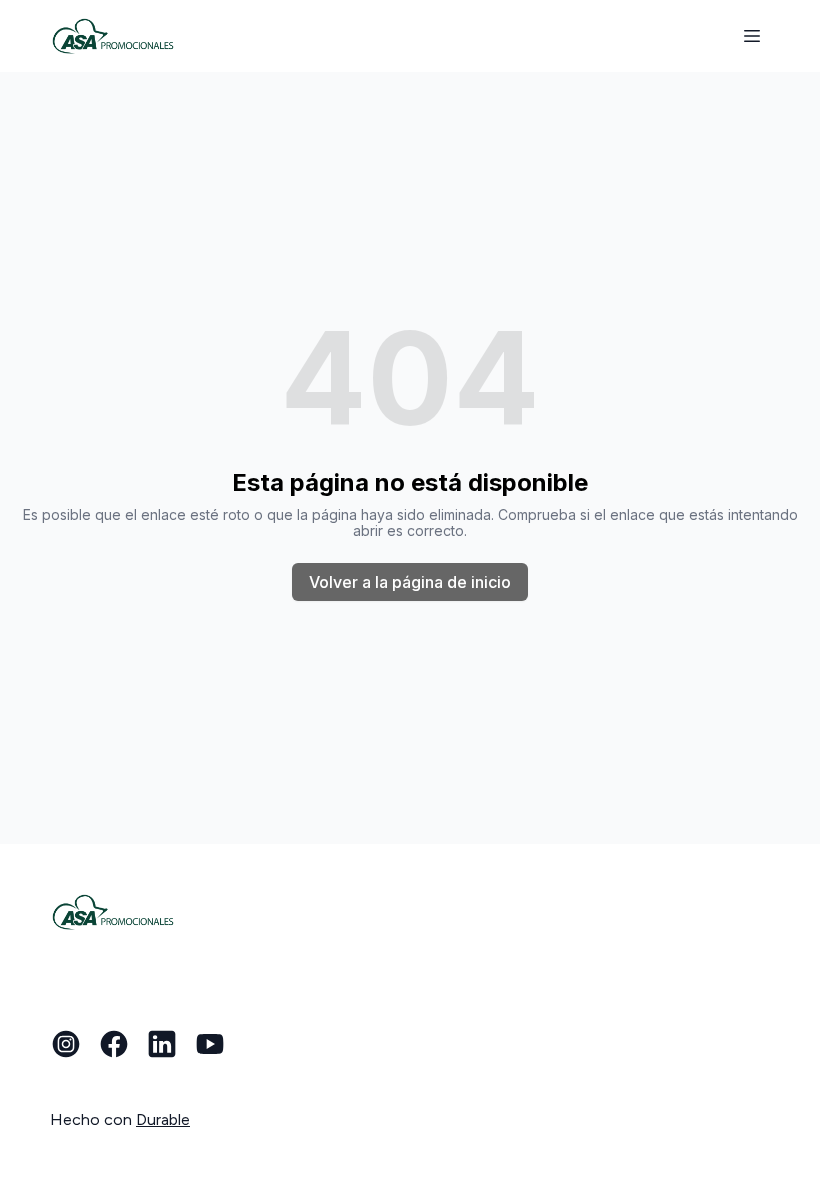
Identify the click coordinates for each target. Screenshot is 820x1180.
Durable (163, 1119)
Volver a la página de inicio (410, 582)
